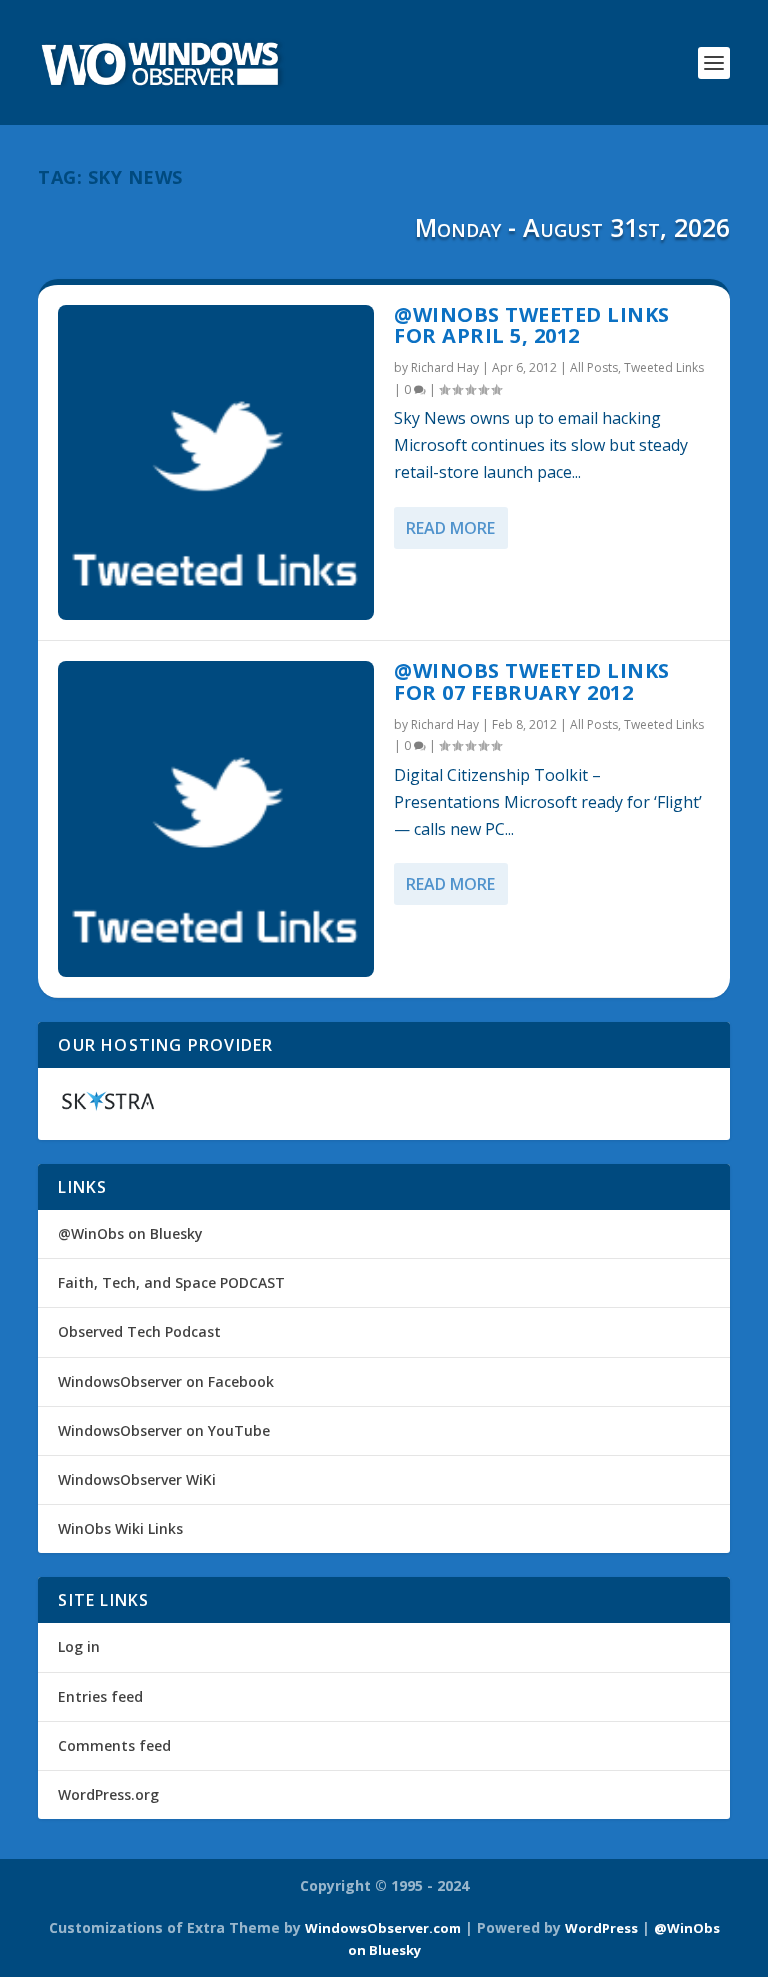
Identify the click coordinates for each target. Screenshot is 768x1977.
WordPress (601, 1928)
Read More (450, 528)
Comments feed (114, 1745)
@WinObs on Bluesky (130, 1233)
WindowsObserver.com (383, 1928)
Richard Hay (445, 367)
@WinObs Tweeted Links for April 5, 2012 (532, 325)
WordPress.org (108, 1794)
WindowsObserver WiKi (137, 1479)
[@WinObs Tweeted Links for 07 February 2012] (216, 819)
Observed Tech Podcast (139, 1331)
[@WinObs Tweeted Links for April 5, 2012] (216, 463)
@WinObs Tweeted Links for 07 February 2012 (532, 681)
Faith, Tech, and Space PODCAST (171, 1282)
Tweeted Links (664, 367)
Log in (79, 1646)
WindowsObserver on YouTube (164, 1430)
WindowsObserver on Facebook (166, 1381)
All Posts (594, 367)
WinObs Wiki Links (120, 1528)
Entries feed (100, 1696)
